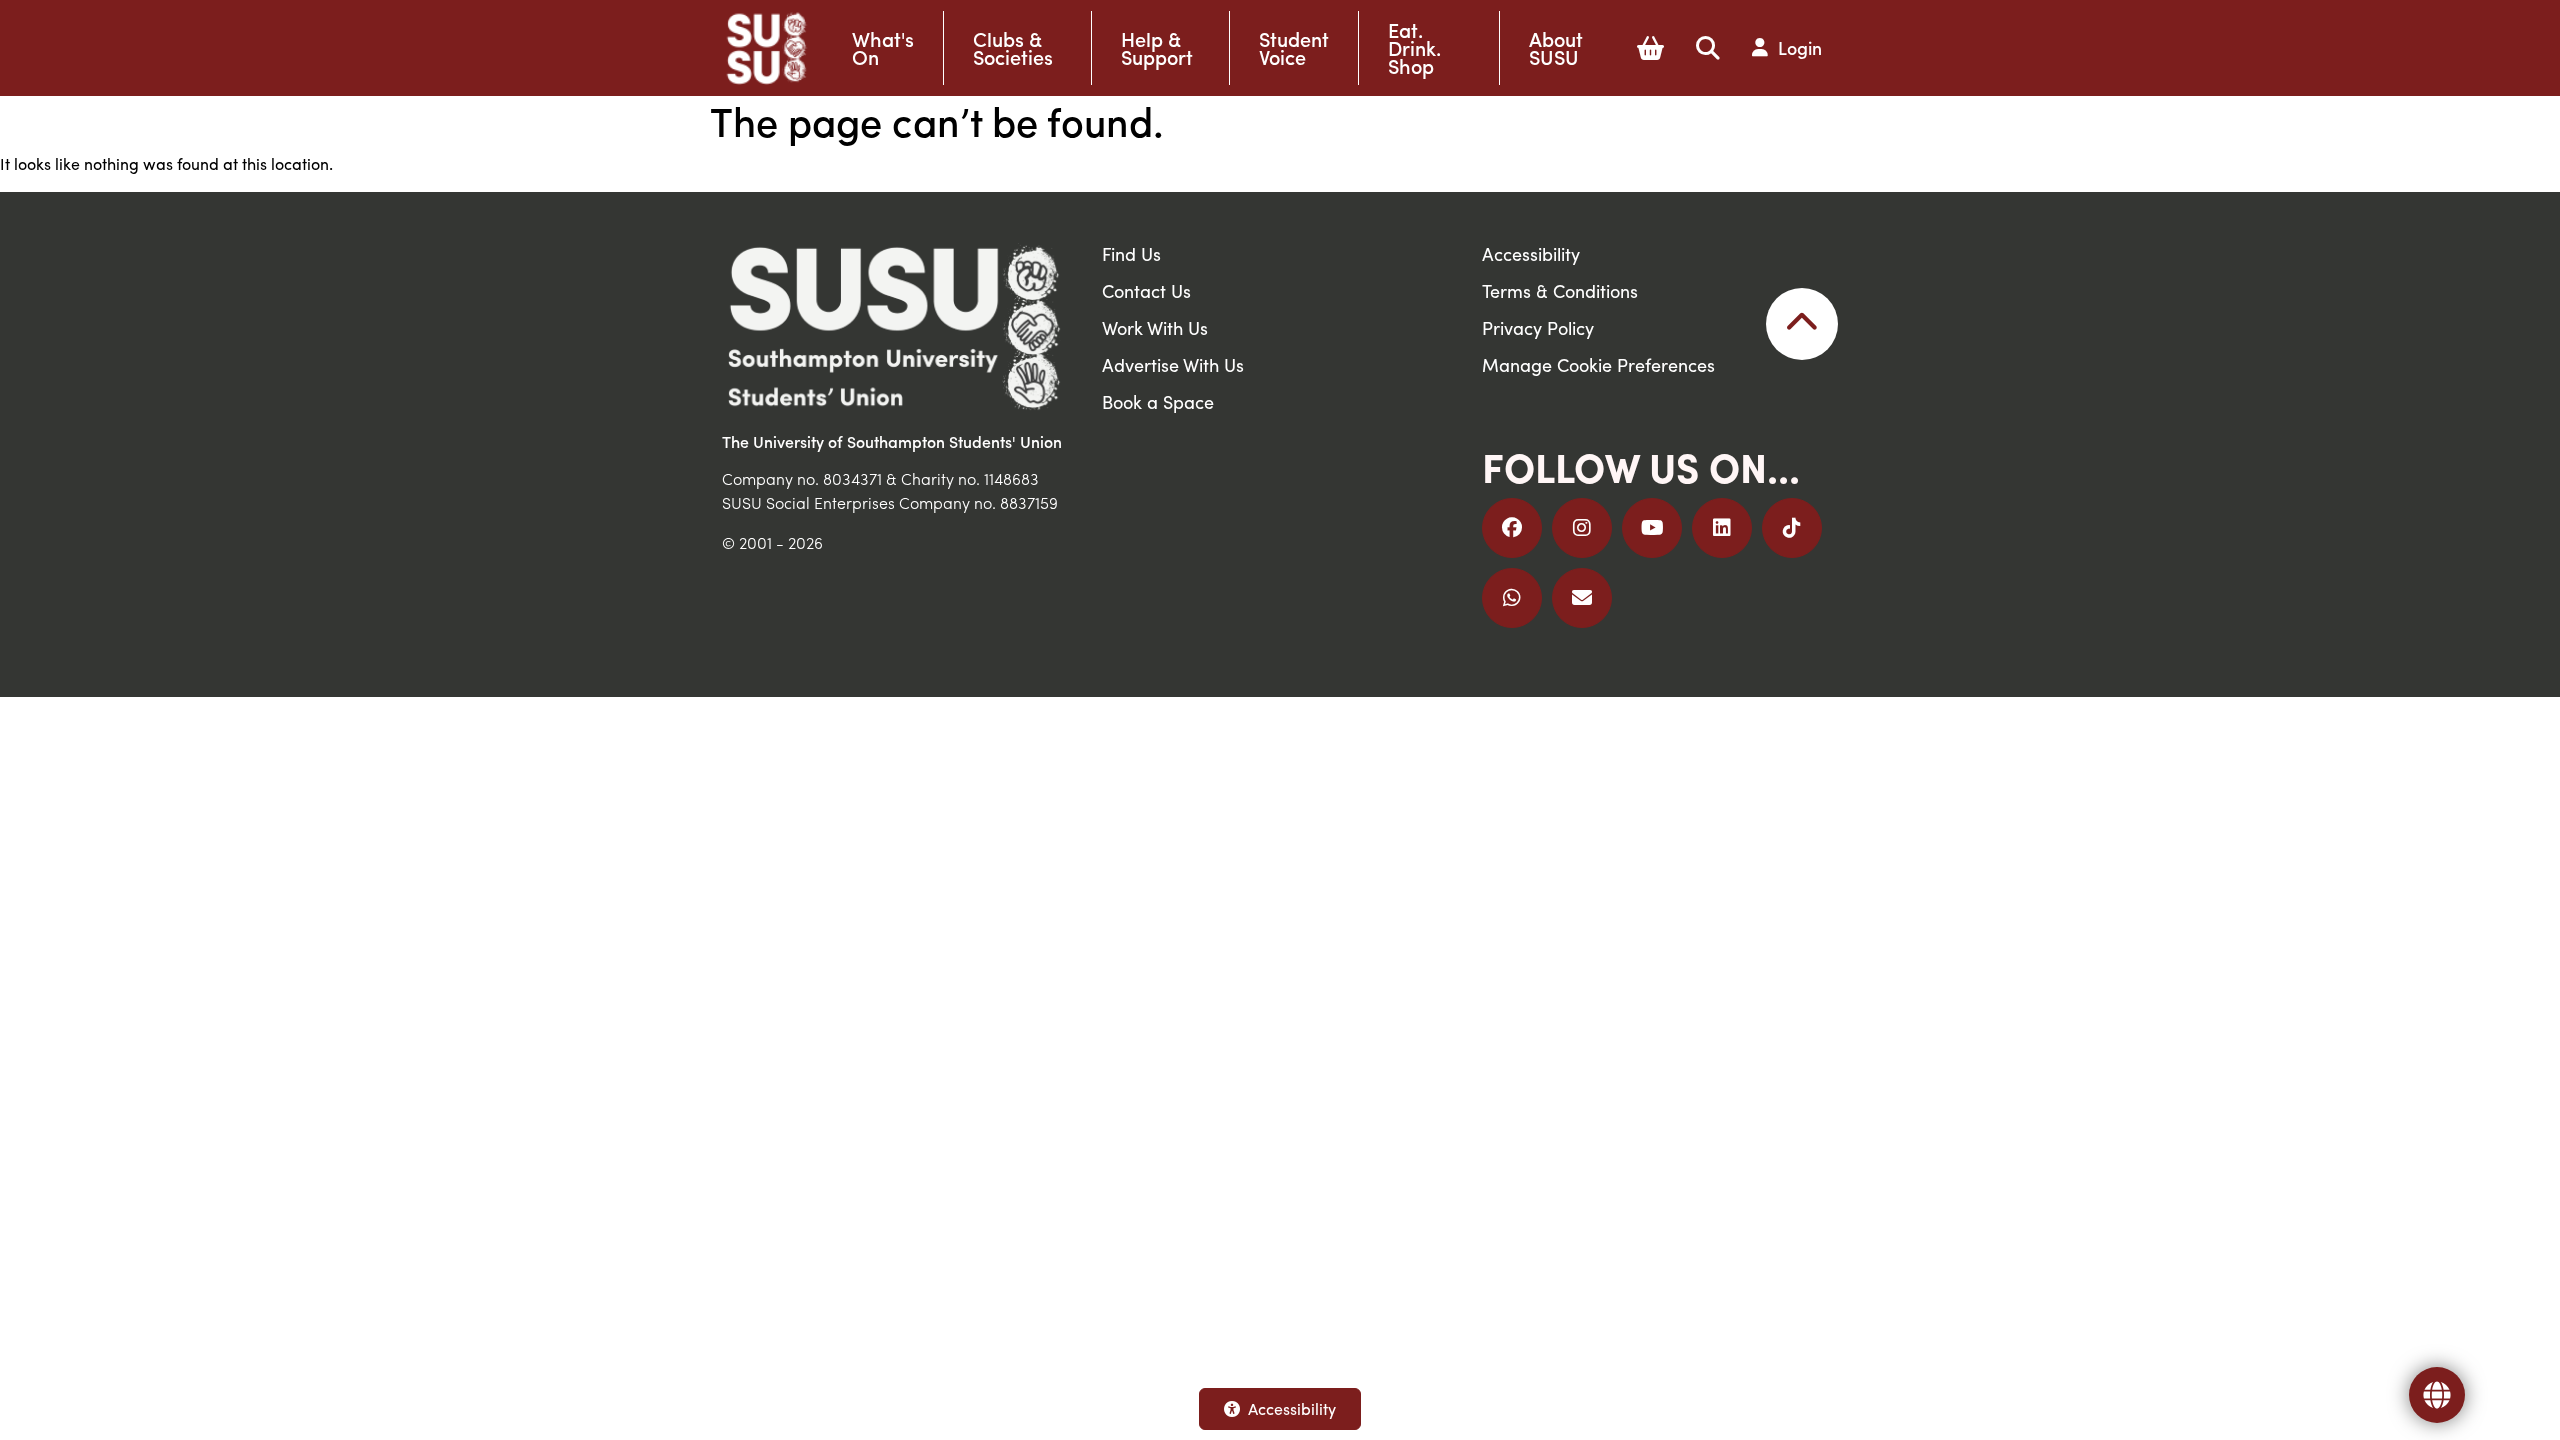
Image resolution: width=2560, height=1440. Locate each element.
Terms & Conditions (1560, 290)
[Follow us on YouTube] (1652, 528)
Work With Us (1155, 327)
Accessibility (1292, 1408)
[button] (1650, 48)
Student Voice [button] (1294, 48)
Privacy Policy (1538, 327)
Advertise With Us (1173, 364)
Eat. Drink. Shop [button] (1414, 48)
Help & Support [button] (1157, 48)
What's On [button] (883, 48)
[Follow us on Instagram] (1582, 528)
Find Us (1131, 253)
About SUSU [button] (1556, 48)
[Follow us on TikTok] (1792, 528)
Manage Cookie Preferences (1598, 364)
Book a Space (1158, 401)
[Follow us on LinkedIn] (1722, 528)
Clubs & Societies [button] (1013, 48)
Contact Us (1146, 290)
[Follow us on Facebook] (1512, 528)
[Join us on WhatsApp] (1512, 598)
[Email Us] (1582, 598)
